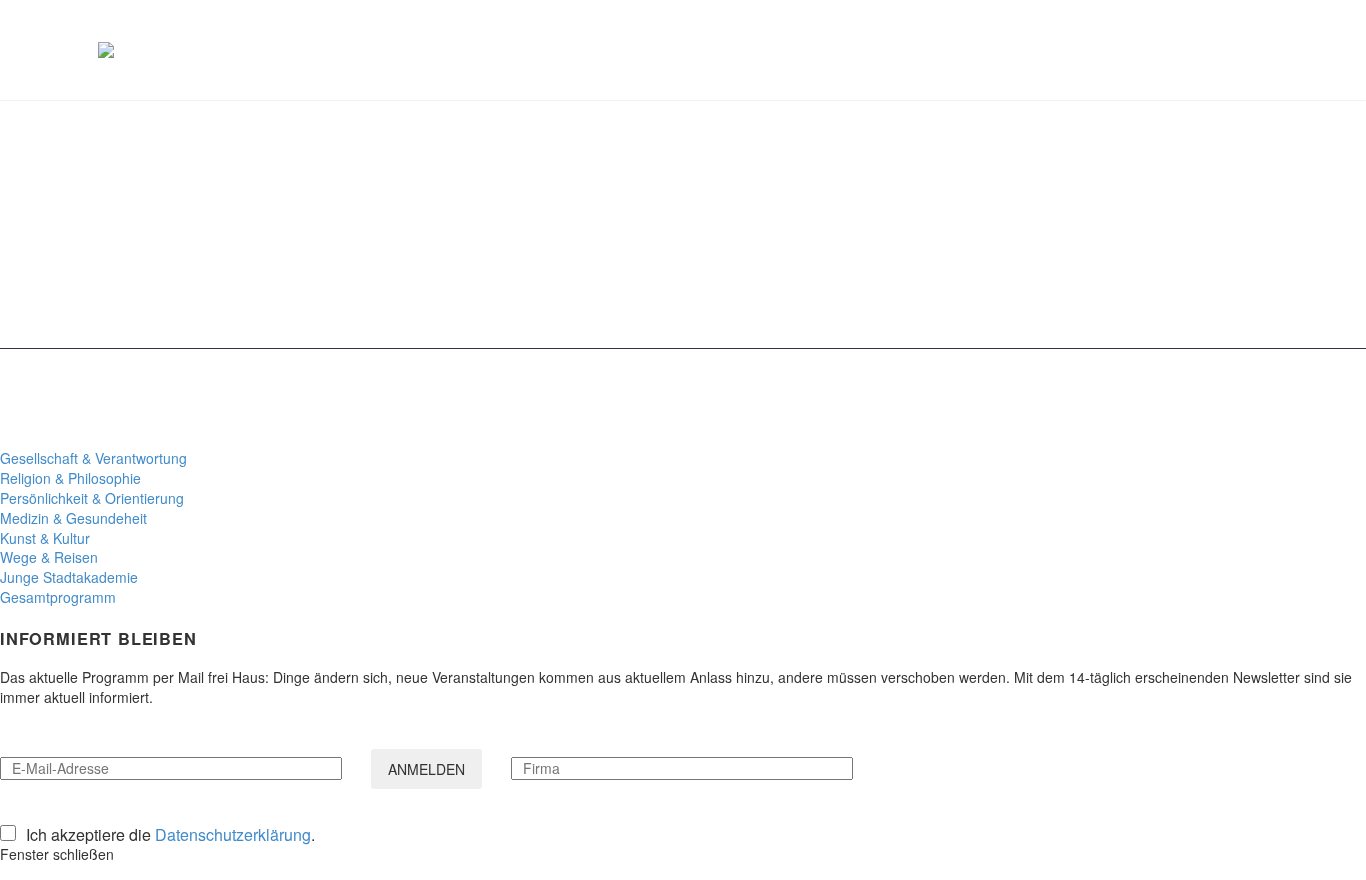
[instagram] (1210, 400)
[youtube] (1262, 400)
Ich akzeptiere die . (170, 835)
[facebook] (1184, 400)
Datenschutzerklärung (233, 834)
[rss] (1236, 400)
